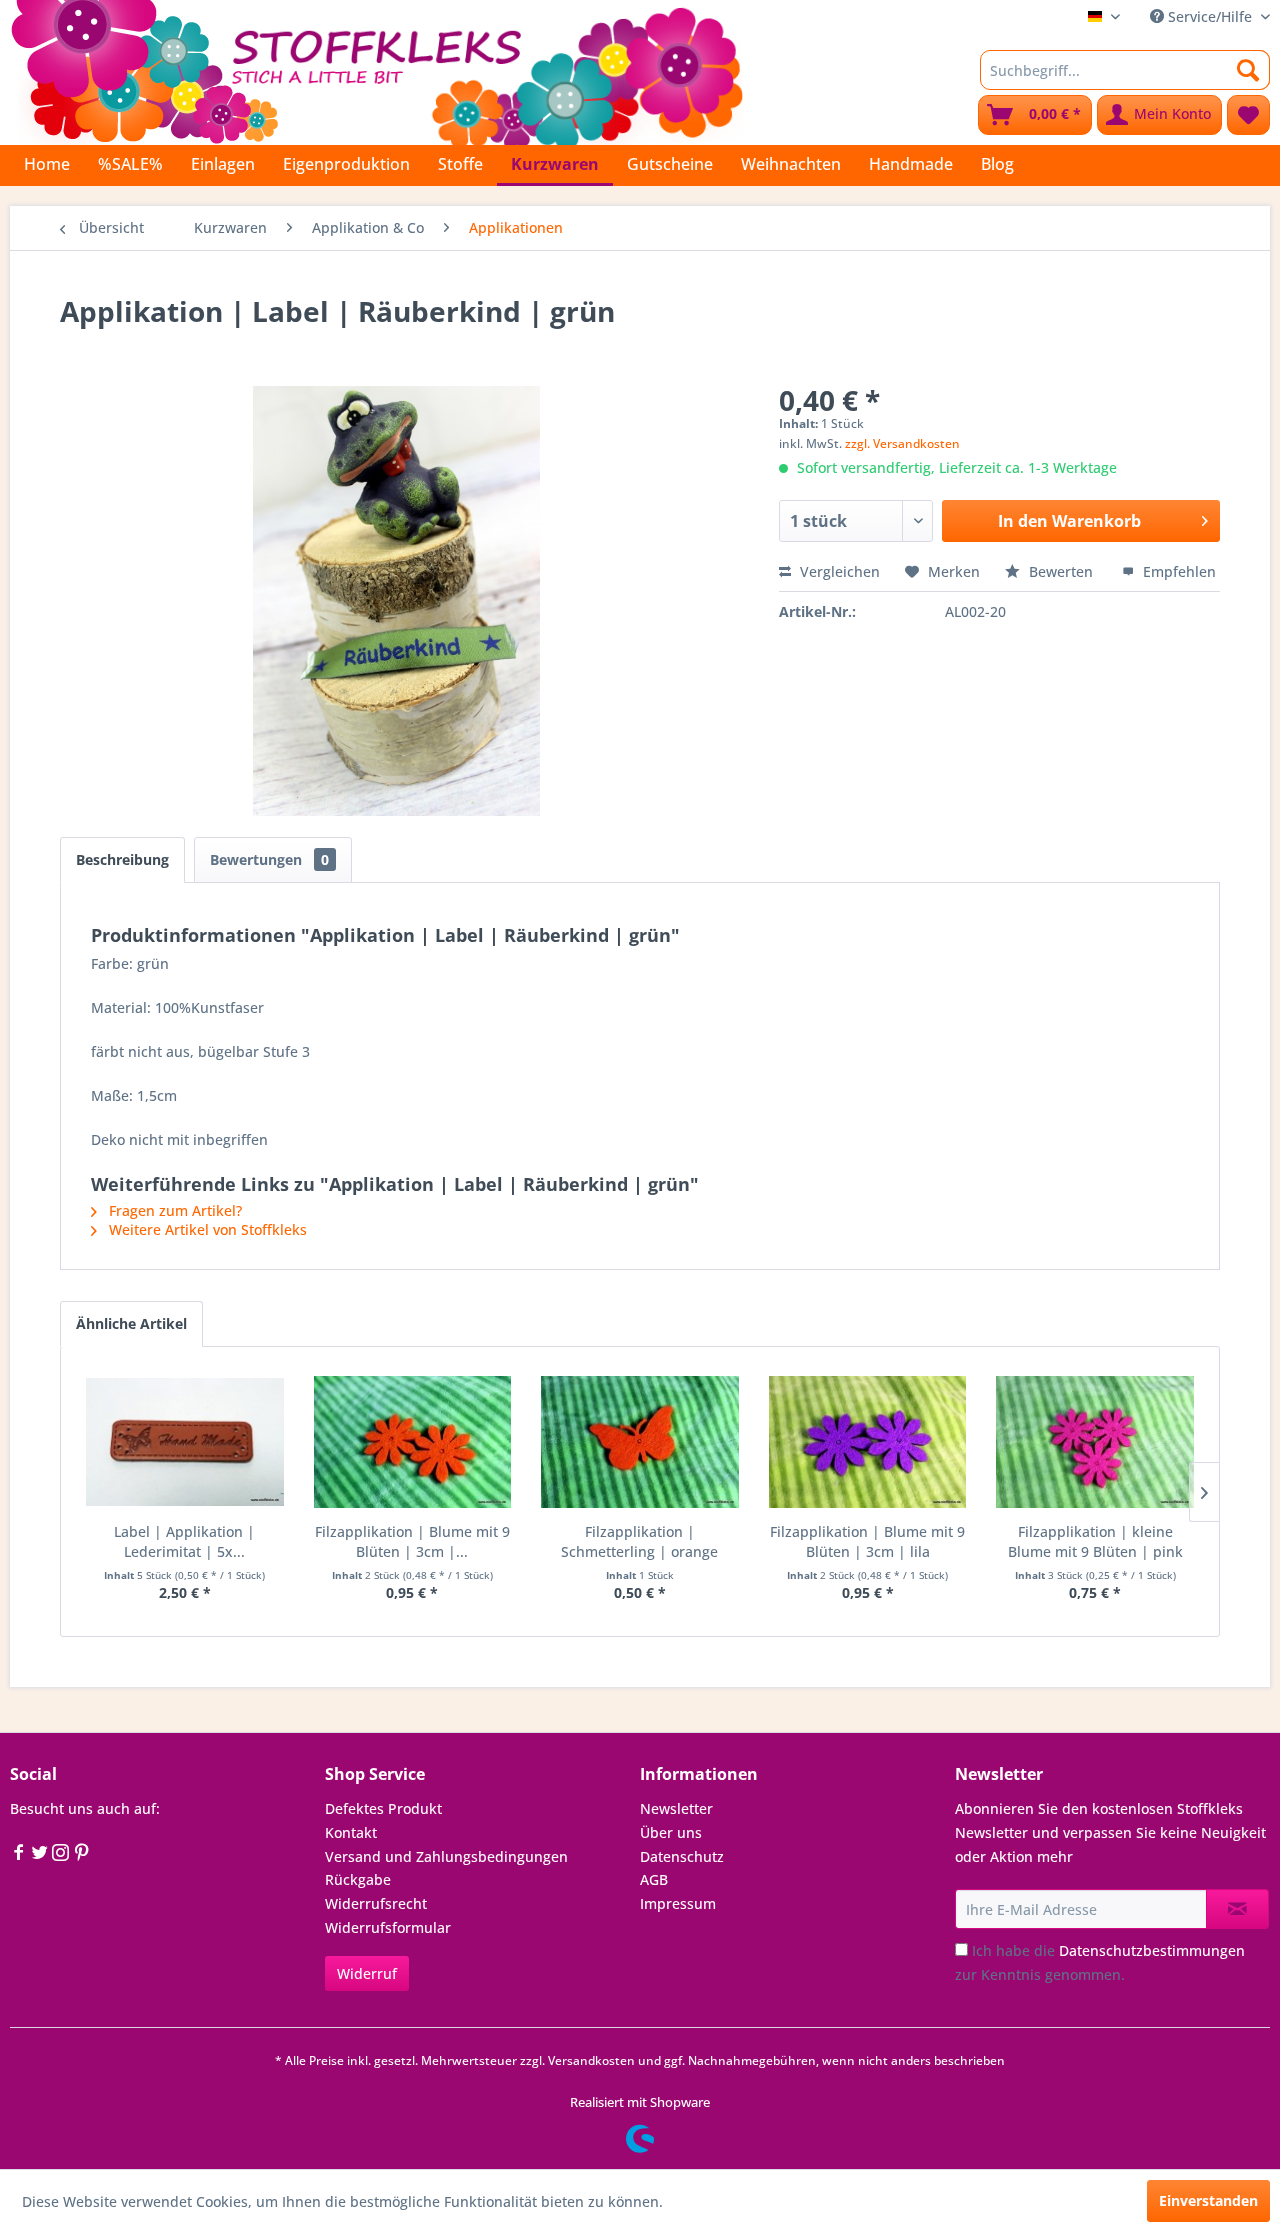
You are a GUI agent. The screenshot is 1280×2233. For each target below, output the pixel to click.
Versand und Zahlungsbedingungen (446, 1856)
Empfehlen (1177, 571)
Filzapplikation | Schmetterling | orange (639, 1541)
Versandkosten (591, 2060)
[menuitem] (1125, 70)
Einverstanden (1208, 2200)
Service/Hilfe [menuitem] (1210, 16)
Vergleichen (838, 571)
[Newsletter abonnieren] (1237, 1909)
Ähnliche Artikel (131, 1323)
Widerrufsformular (388, 1927)
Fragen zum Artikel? (173, 1210)
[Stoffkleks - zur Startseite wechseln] (377, 70)
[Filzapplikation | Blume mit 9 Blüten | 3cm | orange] (413, 1442)
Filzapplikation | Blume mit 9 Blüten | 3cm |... (412, 1541)
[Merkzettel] (1248, 115)
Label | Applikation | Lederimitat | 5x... (184, 1541)
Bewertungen (269, 859)
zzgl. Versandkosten (902, 443)
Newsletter (676, 1808)
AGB (654, 1879)
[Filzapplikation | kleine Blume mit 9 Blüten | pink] (1095, 1442)
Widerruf (367, 1973)
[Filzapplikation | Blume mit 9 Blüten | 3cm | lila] (868, 1442)
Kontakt (351, 1832)
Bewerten (1061, 571)
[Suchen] (1248, 70)
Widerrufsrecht (376, 1903)
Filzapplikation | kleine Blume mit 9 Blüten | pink (1095, 1541)
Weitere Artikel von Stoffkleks (206, 1229)
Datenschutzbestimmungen (1152, 1950)
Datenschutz (682, 1856)
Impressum (678, 1903)
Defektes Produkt (383, 1808)
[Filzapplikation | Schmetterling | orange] (640, 1442)
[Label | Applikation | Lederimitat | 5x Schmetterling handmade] (185, 1442)
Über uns (671, 1832)
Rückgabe (358, 1879)
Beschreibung (122, 859)
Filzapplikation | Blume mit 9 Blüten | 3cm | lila (867, 1541)
